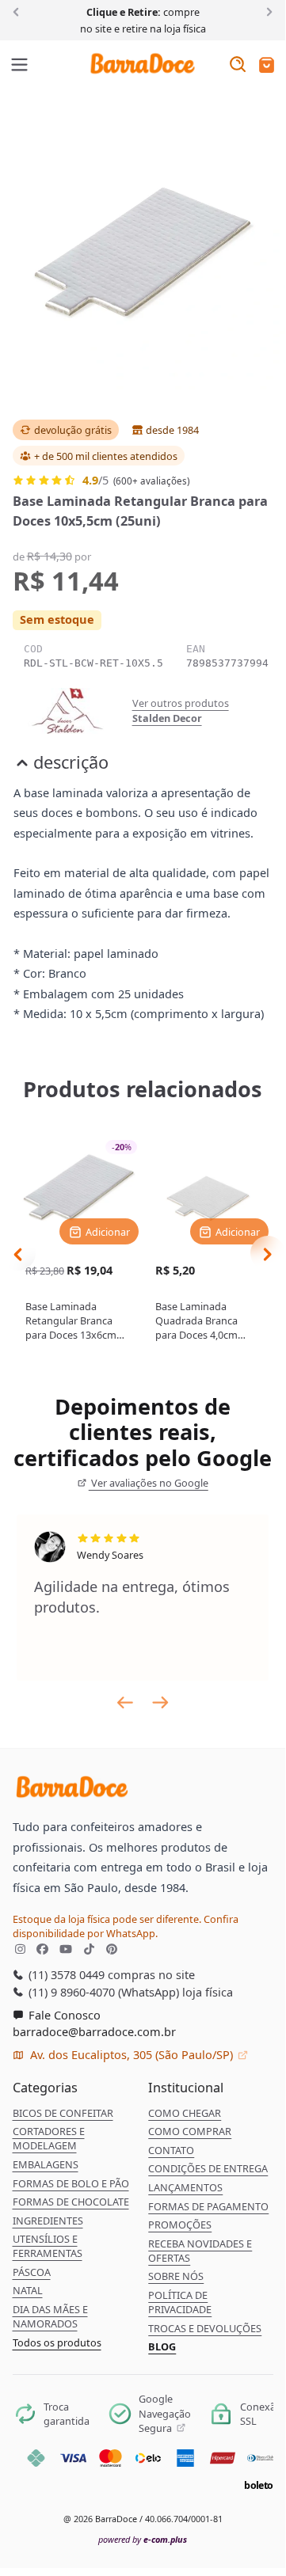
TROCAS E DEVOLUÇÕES (205, 2328)
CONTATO (171, 2150)
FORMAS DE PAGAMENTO (208, 2206)
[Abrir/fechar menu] (20, 66)
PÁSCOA (32, 2272)
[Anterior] (19, 11)
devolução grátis (73, 430)
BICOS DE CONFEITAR (63, 2113)
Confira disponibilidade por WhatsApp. (126, 1926)
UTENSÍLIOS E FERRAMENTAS (48, 2246)
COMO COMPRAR (190, 2131)
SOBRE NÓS (176, 2276)
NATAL (28, 2290)
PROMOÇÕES (180, 2225)
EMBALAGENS (46, 2164)
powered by (143, 2539)
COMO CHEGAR (185, 2113)
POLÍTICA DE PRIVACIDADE (180, 2302)
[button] (267, 66)
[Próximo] (267, 11)
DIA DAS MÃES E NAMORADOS (50, 2316)
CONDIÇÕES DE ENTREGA (208, 2168)
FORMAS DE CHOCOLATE (71, 2202)
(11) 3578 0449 (65, 1974)
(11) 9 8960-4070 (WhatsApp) (102, 1992)
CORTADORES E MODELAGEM (49, 2138)
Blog (162, 2346)
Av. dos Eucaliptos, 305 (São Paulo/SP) (132, 2054)
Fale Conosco (63, 2015)
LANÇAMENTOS (185, 2187)
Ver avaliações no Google (149, 1483)
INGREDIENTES (48, 2221)
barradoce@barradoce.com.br (94, 2031)
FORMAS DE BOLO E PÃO (71, 2183)
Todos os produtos (57, 2342)
